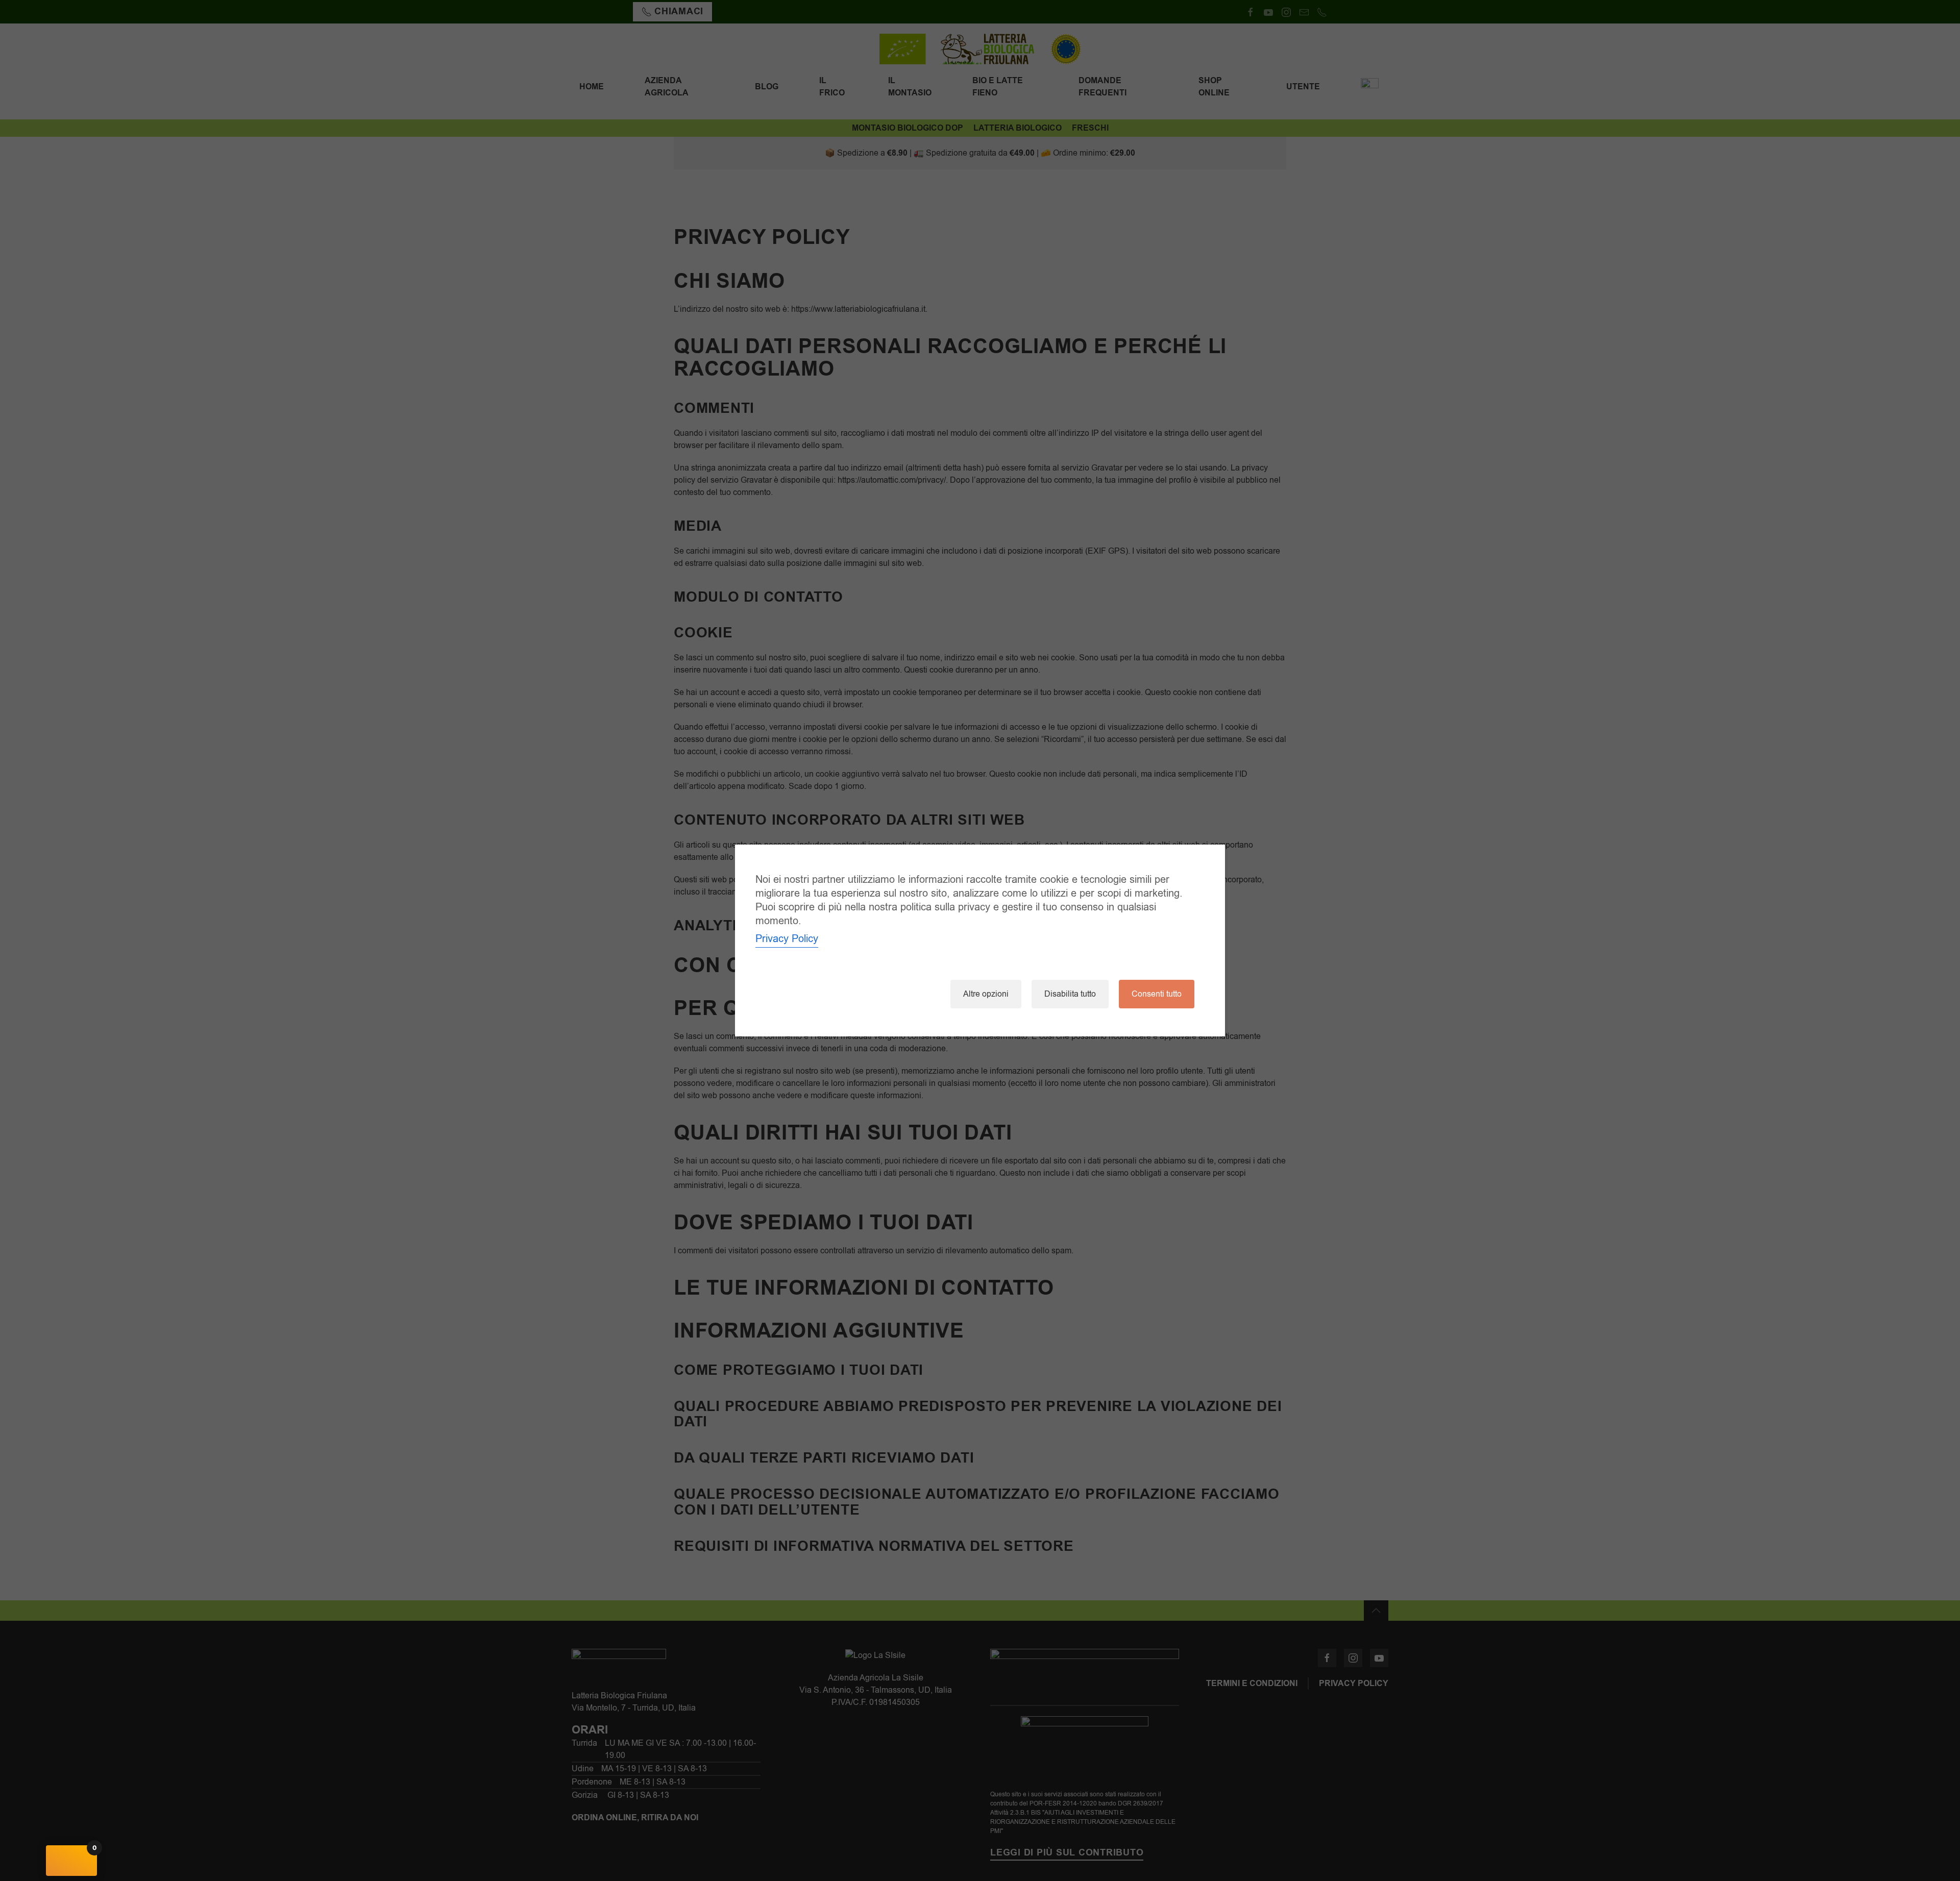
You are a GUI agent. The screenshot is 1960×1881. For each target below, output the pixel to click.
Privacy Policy (787, 939)
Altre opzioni (986, 994)
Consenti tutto (1157, 994)
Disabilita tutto (1070, 994)
